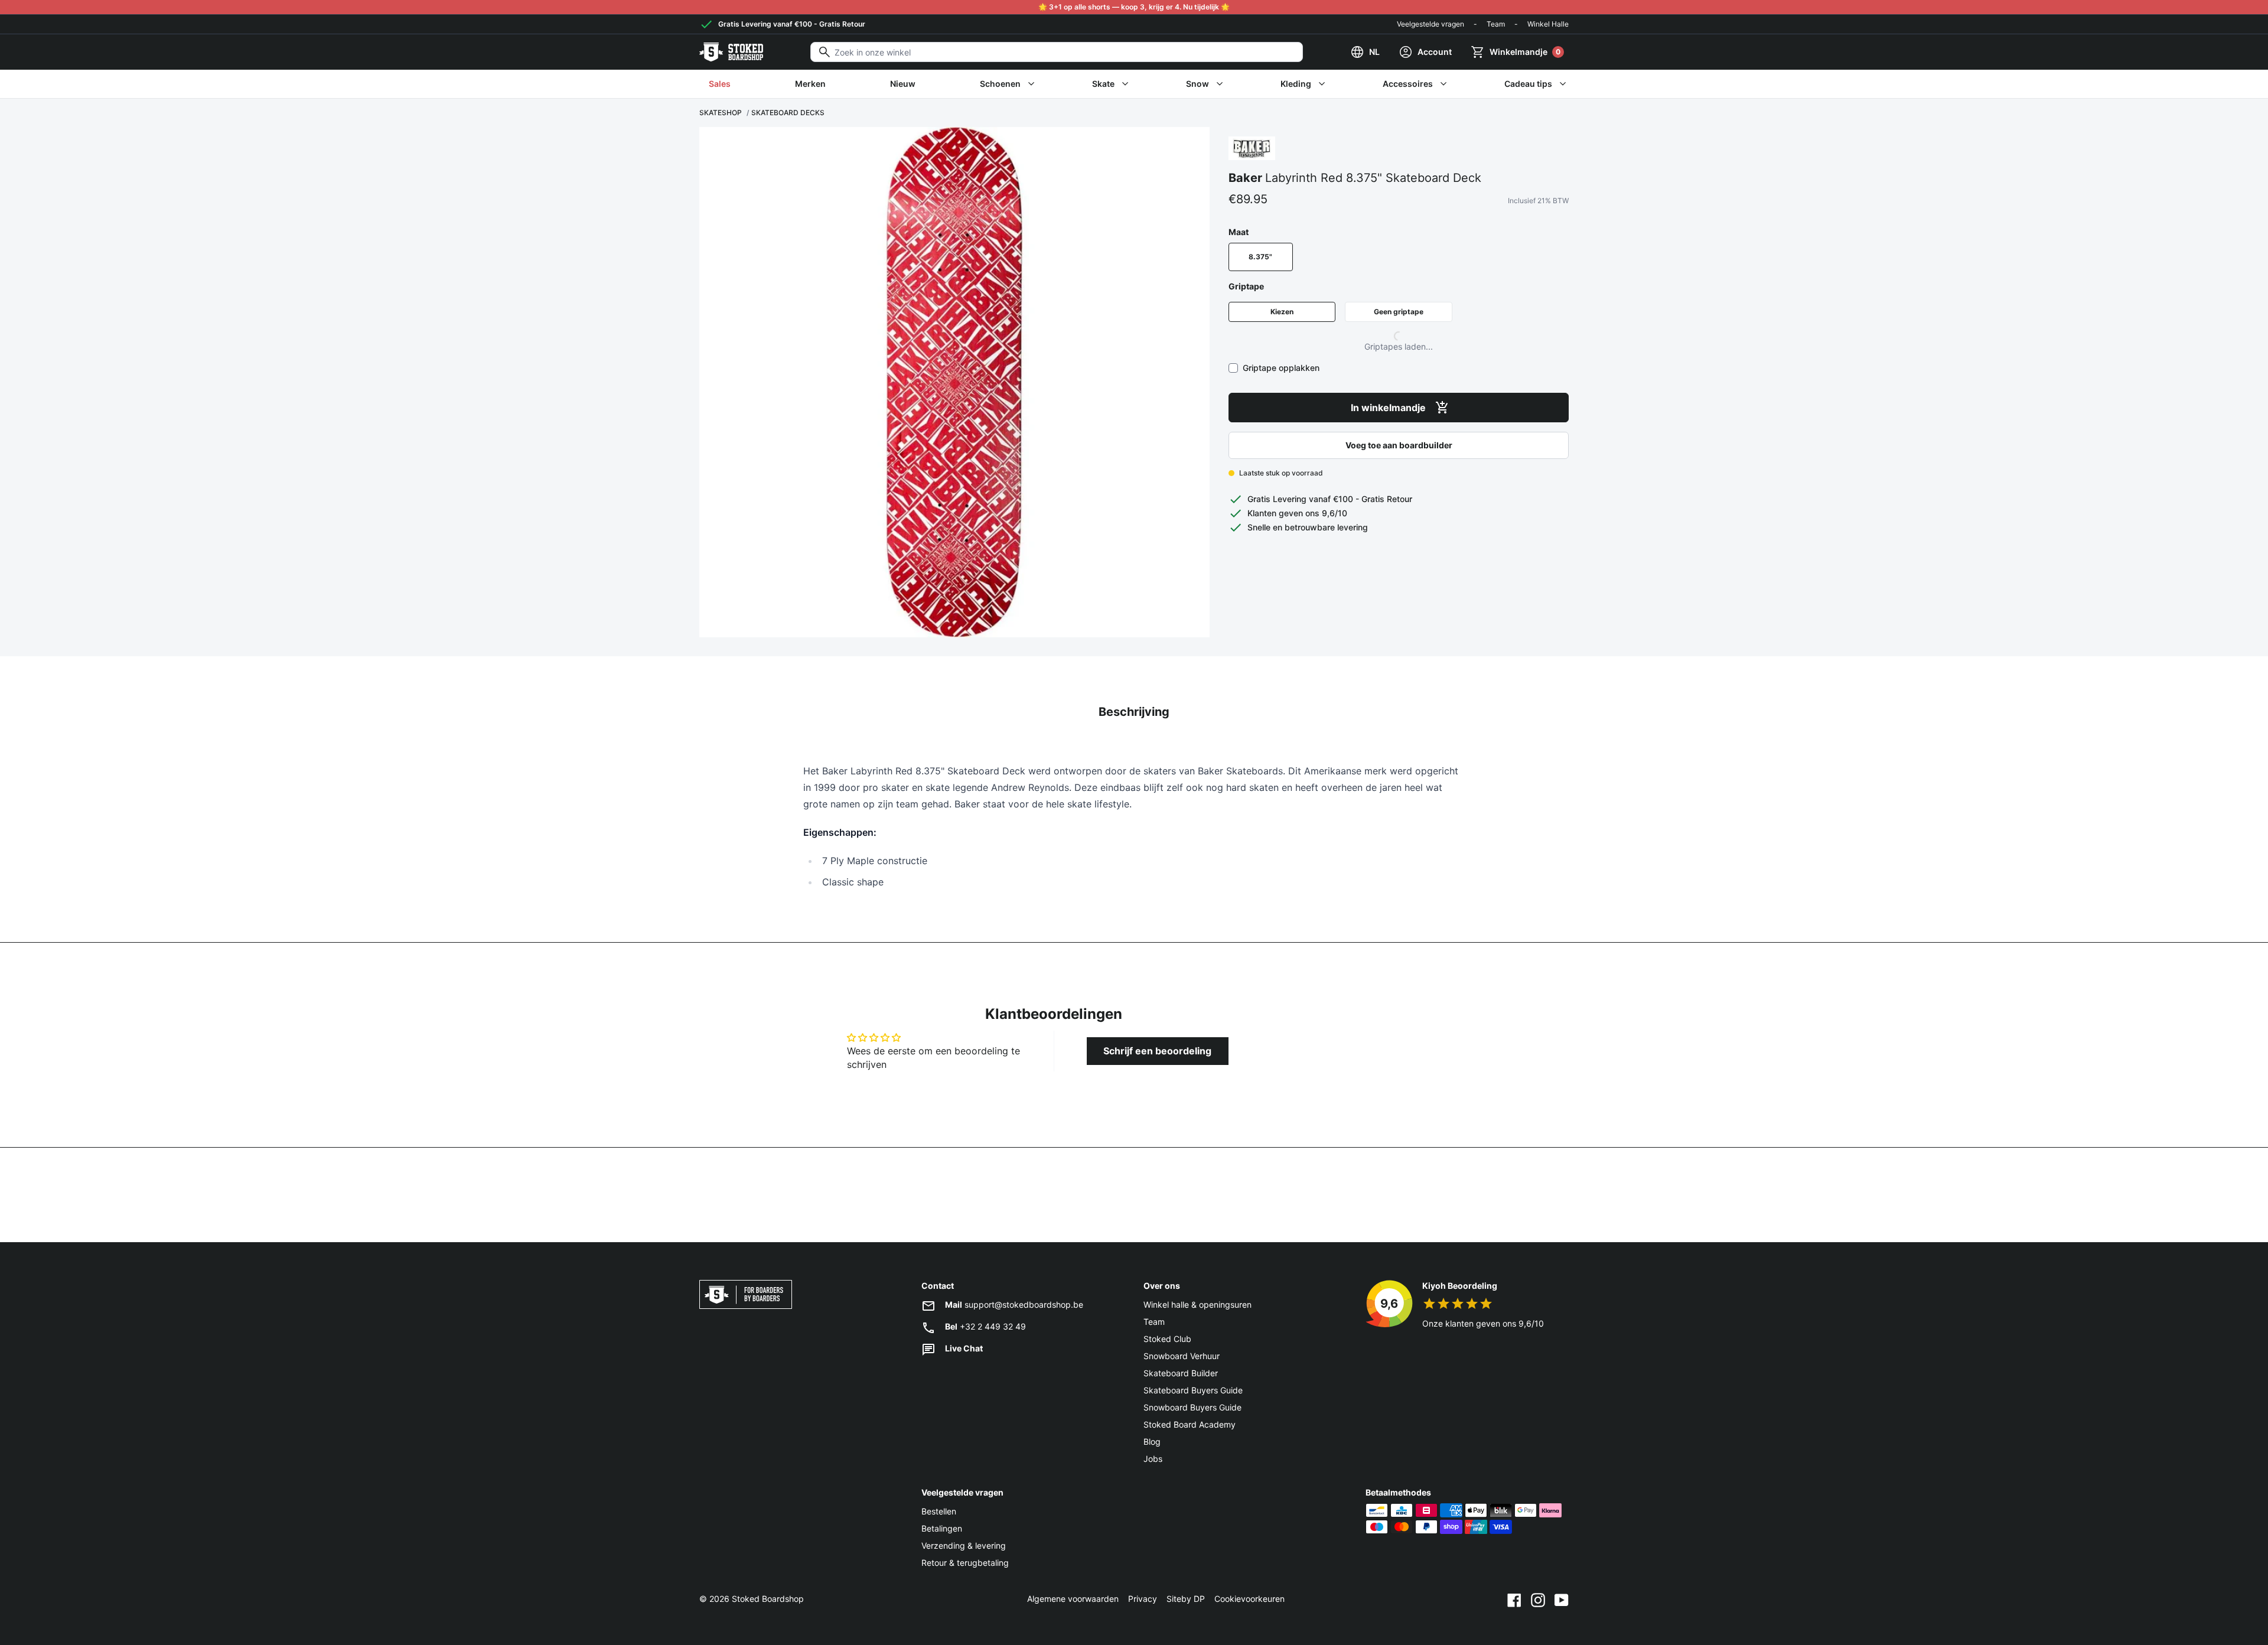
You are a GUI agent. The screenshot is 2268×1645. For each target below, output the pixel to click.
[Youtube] (1562, 1599)
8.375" (1260, 257)
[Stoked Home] (731, 52)
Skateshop (721, 113)
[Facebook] (1514, 1599)
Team (1496, 24)
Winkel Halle (1548, 24)
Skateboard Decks (788, 113)
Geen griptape (1399, 312)
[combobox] (1057, 52)
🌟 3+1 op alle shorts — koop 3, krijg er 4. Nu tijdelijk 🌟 (1134, 7)
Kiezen (1282, 312)
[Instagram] (1538, 1599)
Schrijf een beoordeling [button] (1157, 1051)
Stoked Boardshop (768, 1599)
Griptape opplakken (1281, 368)
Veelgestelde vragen (1430, 24)
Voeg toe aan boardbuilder (1399, 445)
